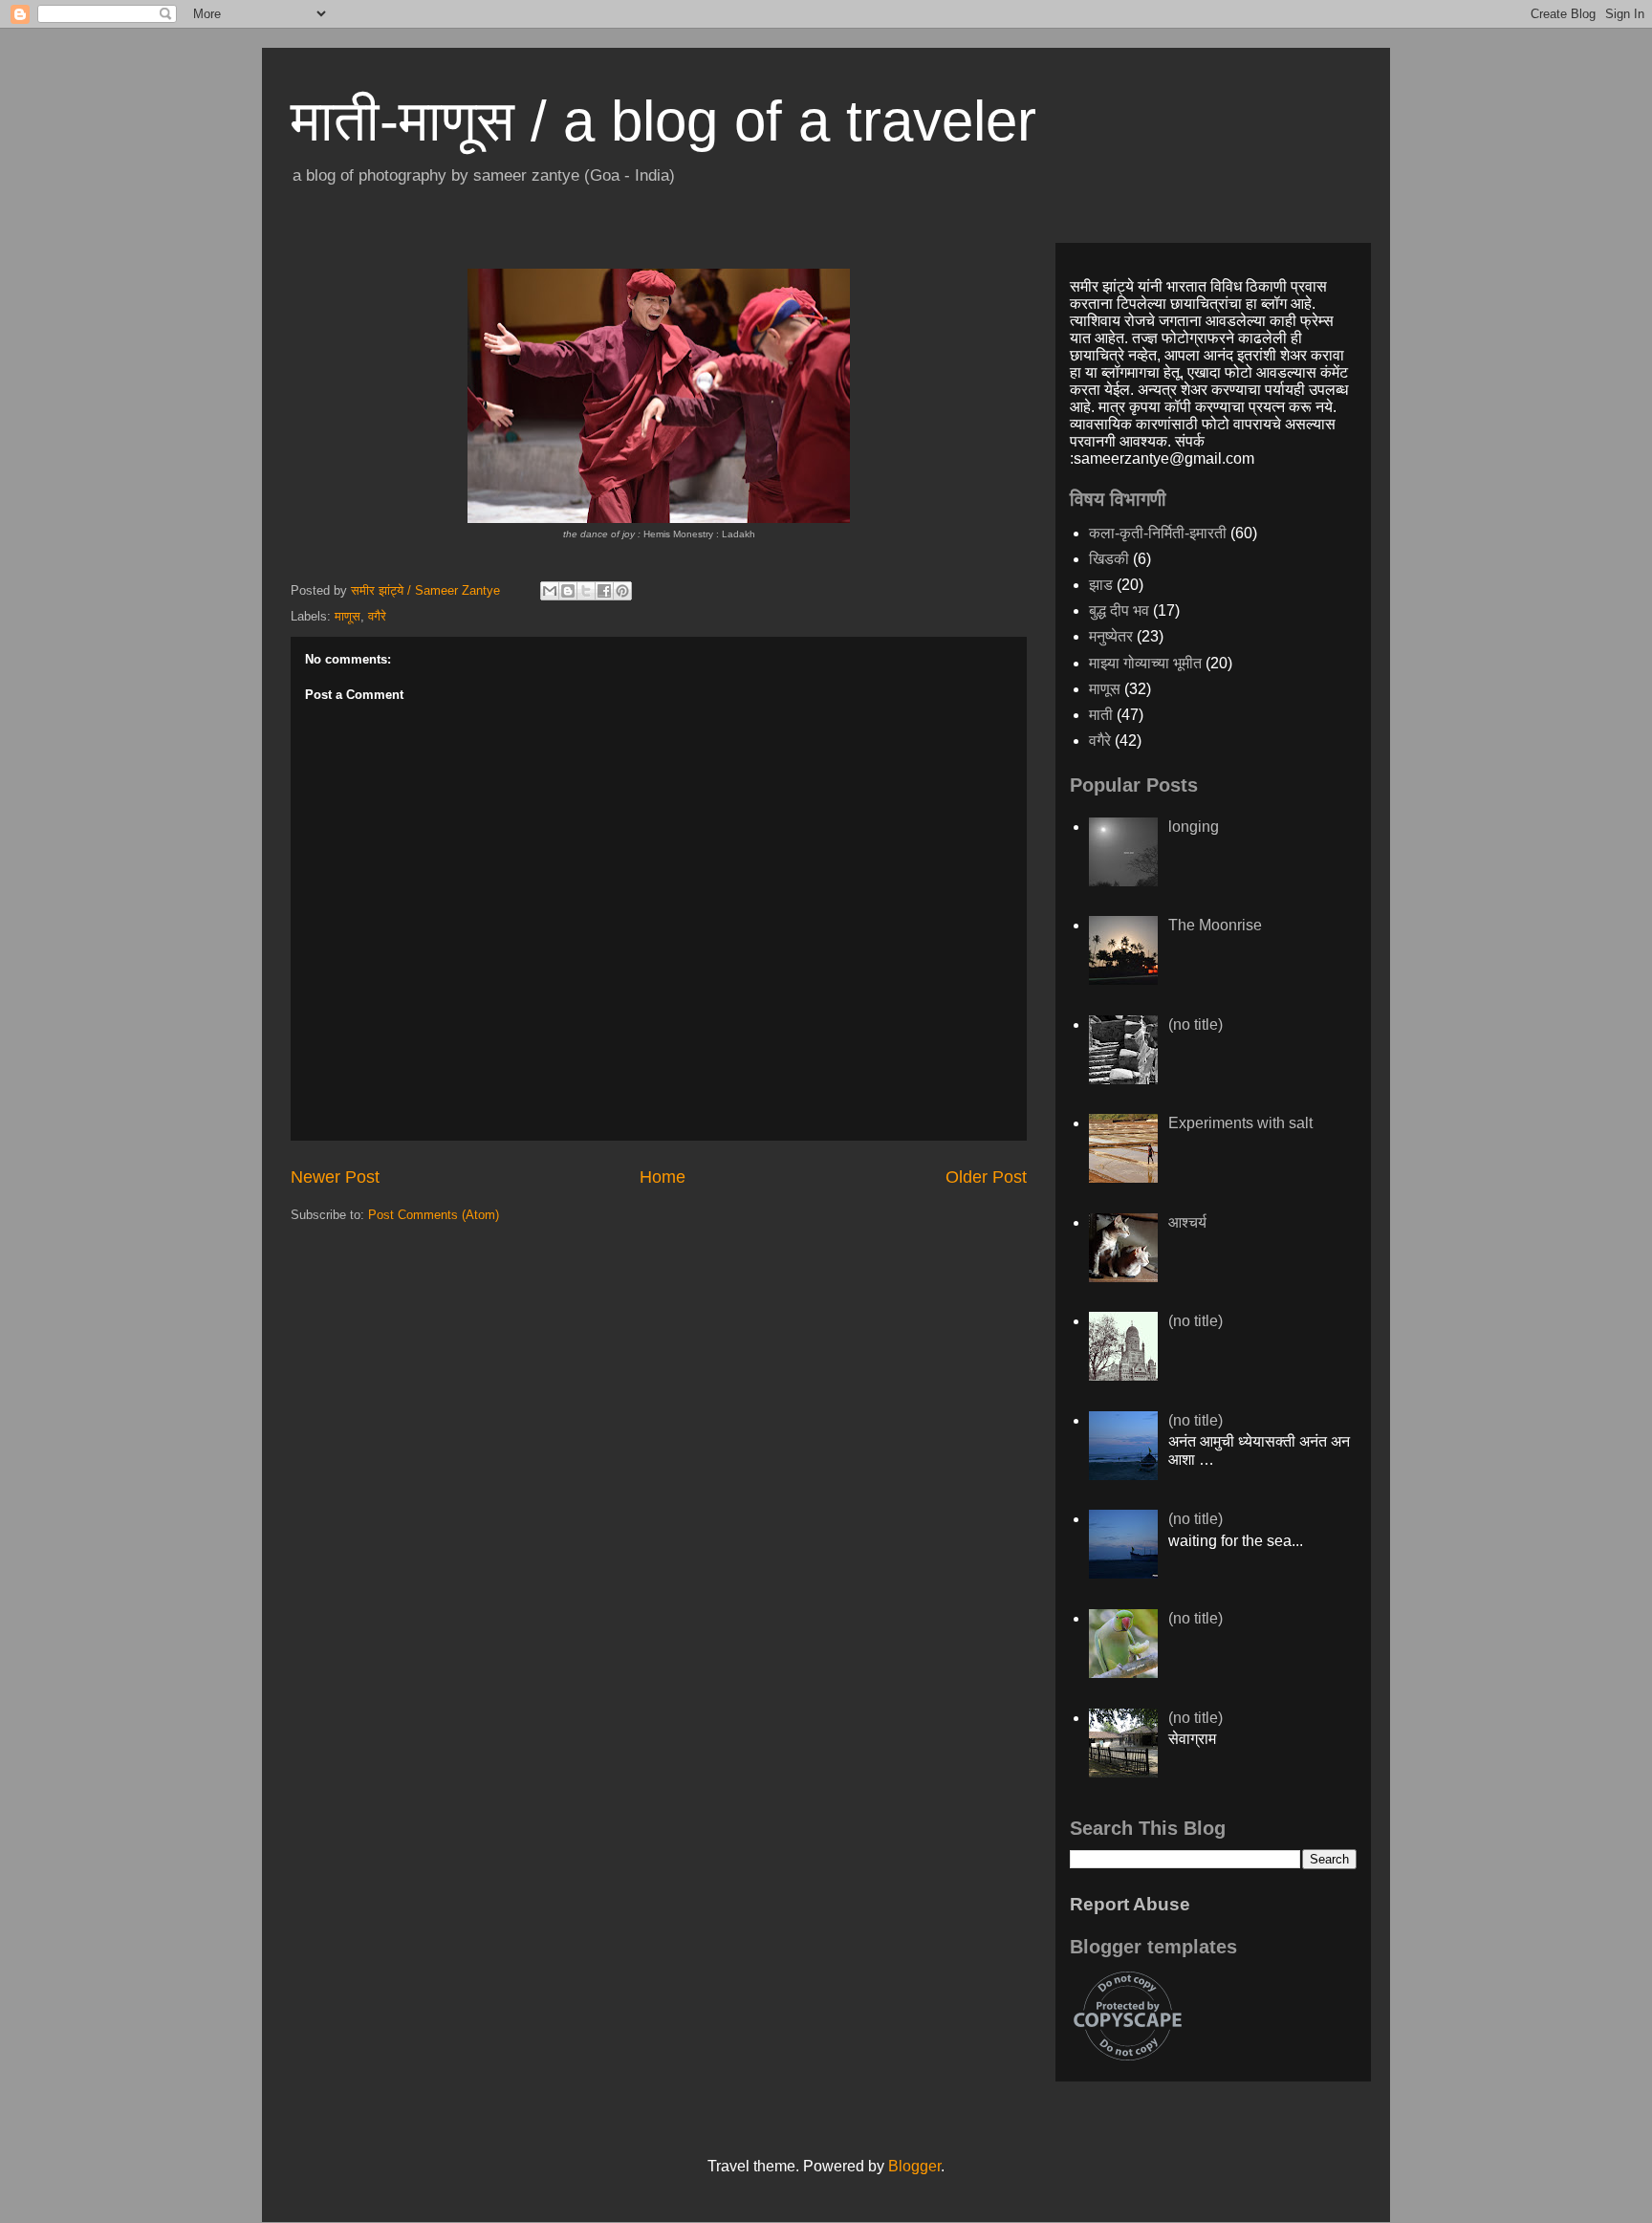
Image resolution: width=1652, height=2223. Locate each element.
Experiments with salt (1240, 1123)
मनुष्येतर (1111, 636)
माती (1101, 715)
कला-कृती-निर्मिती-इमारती (1158, 533)
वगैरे (377, 616)
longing (1194, 827)
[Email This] (550, 591)
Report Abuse (1130, 1904)
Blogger (914, 2166)
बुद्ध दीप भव (1119, 610)
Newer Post (335, 1177)
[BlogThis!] (568, 591)
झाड (1101, 585)
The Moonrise (1215, 925)
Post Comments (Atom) (434, 1215)
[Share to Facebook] (604, 591)
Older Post (986, 1177)
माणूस (348, 616)
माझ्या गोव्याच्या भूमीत (1145, 663)
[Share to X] (586, 591)
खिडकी (1109, 559)
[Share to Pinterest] (622, 591)
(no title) (1196, 1024)
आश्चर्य (1187, 1222)
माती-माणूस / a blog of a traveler (663, 121)
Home (663, 1177)
